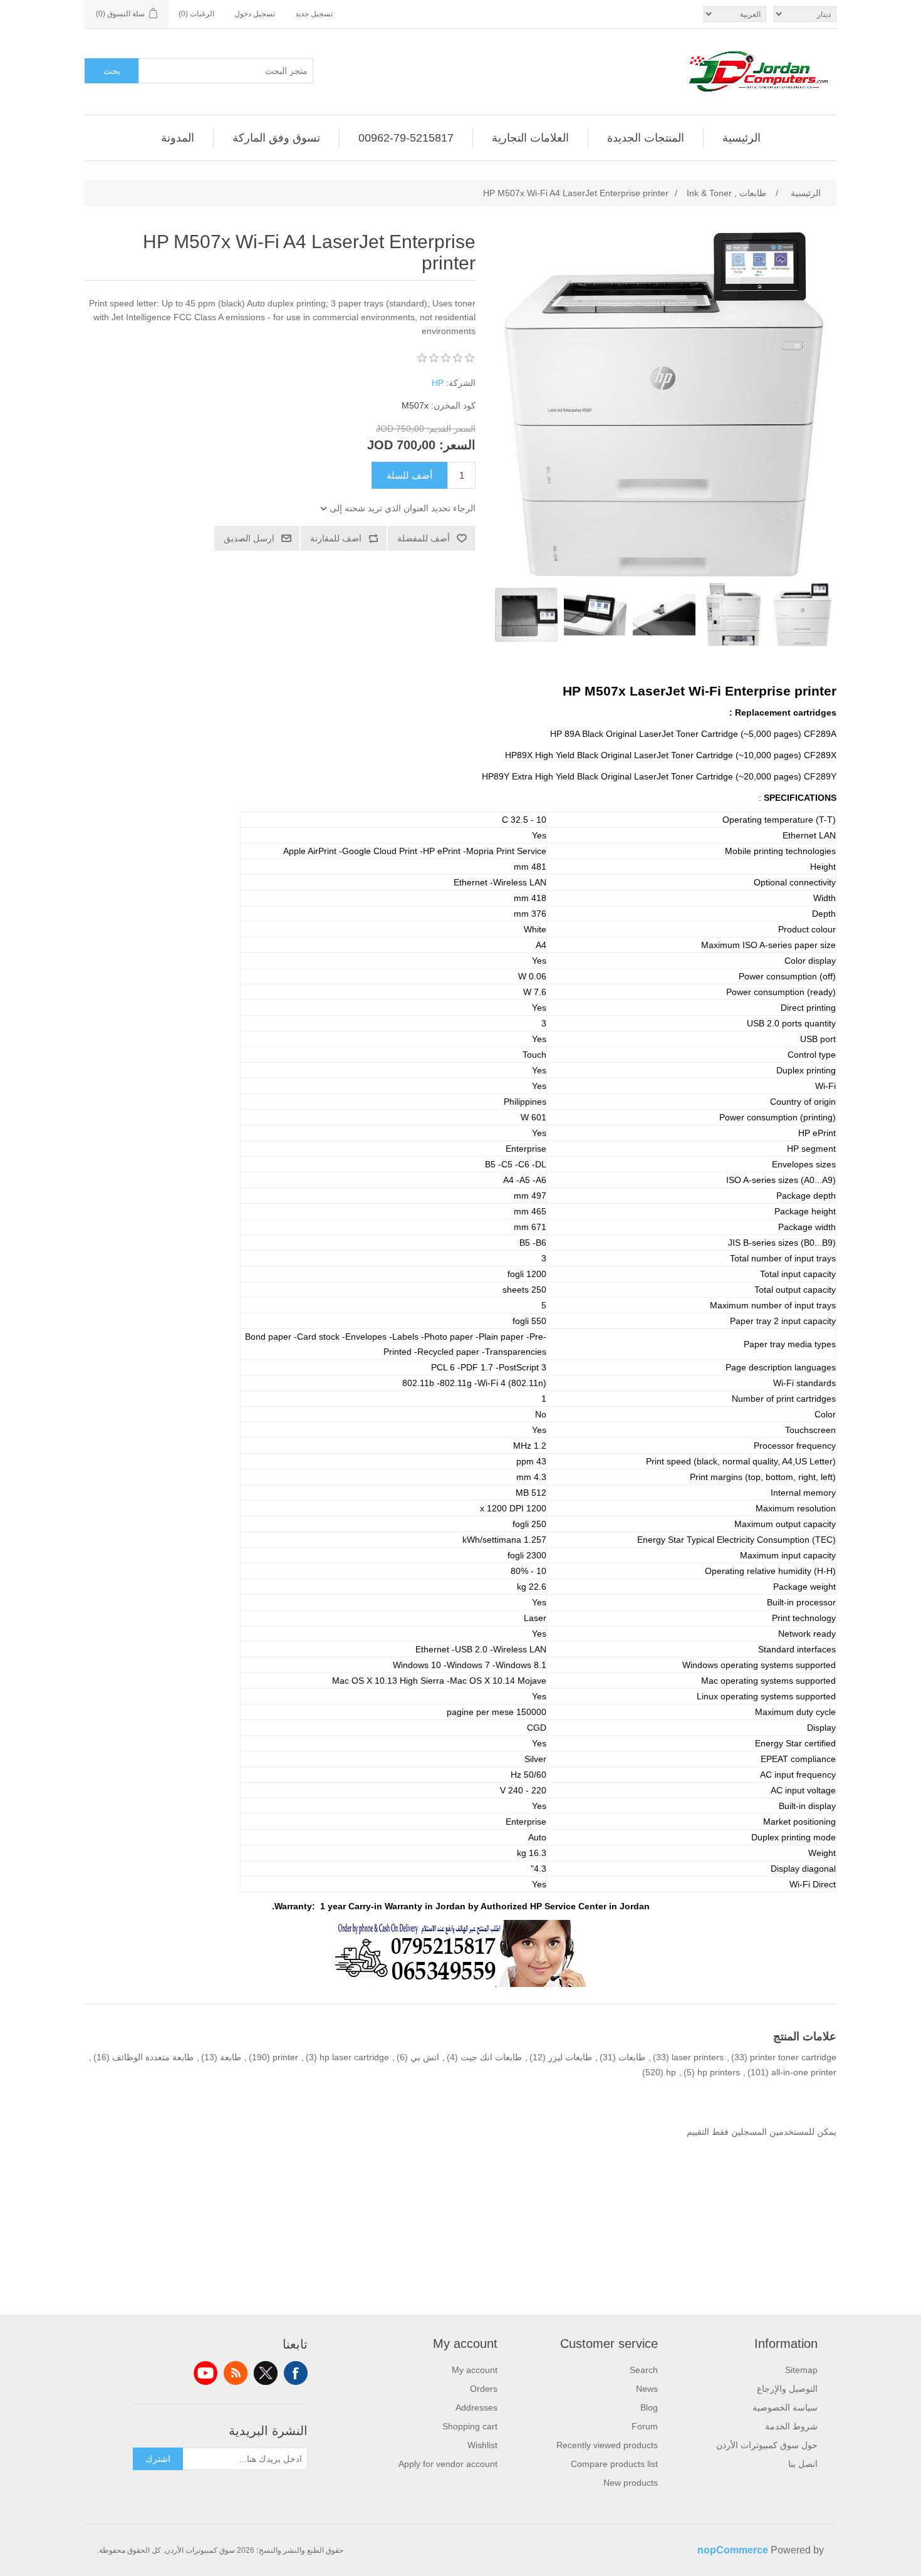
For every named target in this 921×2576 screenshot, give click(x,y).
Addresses (476, 2407)
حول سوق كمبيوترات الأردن (767, 2445)
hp (671, 2072)
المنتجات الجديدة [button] (646, 138)
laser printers (698, 2057)
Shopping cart (470, 2426)
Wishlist (482, 2445)
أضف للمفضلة (424, 538)
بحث (112, 71)
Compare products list (614, 2464)
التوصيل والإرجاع (787, 2389)
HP (438, 383)
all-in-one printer (804, 2072)
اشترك (158, 2459)
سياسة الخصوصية (785, 2407)
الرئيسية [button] (741, 138)
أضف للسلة (409, 475)
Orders (484, 2389)
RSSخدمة (236, 2373)
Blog (649, 2407)
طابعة (231, 2057)
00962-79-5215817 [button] (406, 138)
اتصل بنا (803, 2464)
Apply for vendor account (448, 2464)
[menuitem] (741, 138)
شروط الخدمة (791, 2426)
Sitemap (801, 2370)
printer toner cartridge (793, 2057)
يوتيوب (206, 2373)
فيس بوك (296, 2373)
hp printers (719, 2072)
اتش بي (425, 2057)
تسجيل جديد (314, 14)
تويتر (266, 2373)
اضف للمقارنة (336, 538)
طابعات (632, 2057)
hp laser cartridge (354, 2057)
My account (475, 2370)
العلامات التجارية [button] (530, 138)
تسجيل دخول (255, 14)
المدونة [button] (178, 138)
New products (631, 2483)
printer (285, 2057)
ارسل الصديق (249, 538)
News (647, 2389)
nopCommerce (733, 2550)
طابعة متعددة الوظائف (153, 2057)
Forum (645, 2426)
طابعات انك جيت (491, 2057)
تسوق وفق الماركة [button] (276, 138)
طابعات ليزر (570, 2057)
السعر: (457, 445)
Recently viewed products (607, 2445)
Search (644, 2370)
